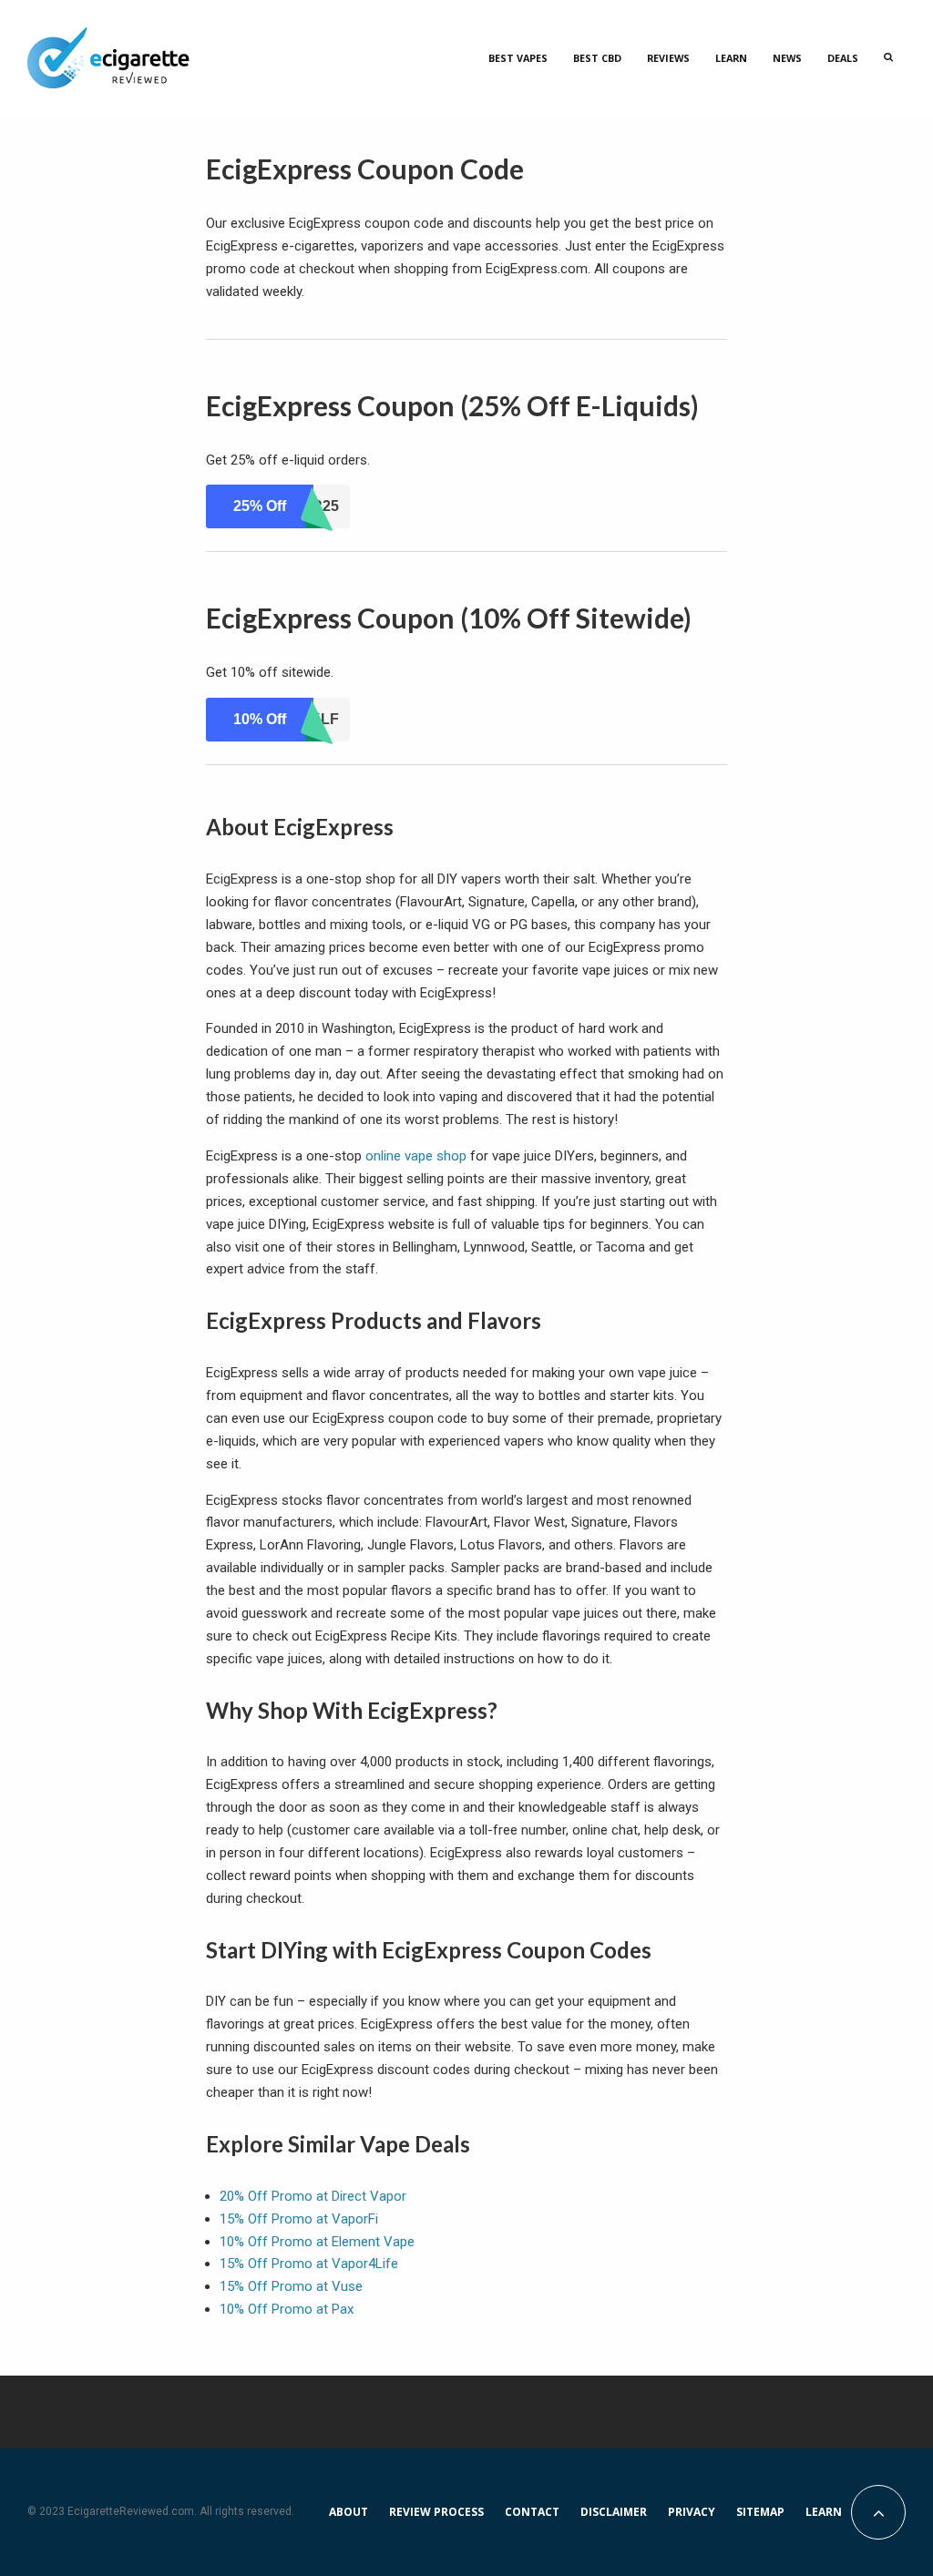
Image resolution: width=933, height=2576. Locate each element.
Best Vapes (518, 58)
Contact (532, 2512)
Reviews (668, 58)
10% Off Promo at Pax (287, 2309)
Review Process (436, 2512)
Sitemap (760, 2512)
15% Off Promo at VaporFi (299, 2219)
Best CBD (597, 58)
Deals (843, 58)
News (787, 58)
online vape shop (416, 1156)
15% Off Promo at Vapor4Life (309, 2264)
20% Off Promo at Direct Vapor (313, 2196)
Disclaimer (614, 2512)
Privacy (692, 2512)
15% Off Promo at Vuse (291, 2286)
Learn (731, 58)
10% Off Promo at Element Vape (317, 2242)
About (349, 2512)
